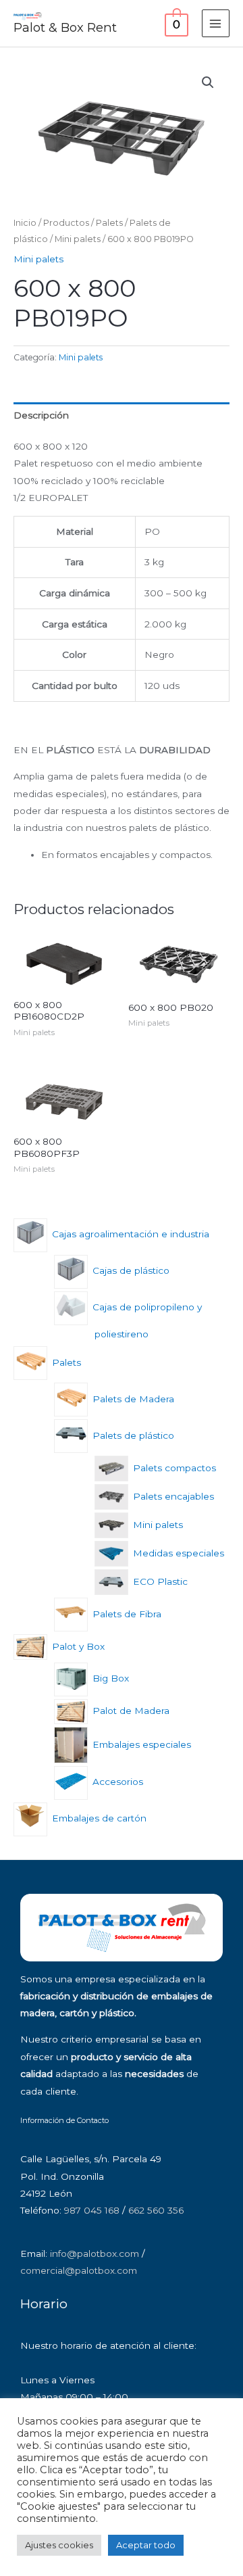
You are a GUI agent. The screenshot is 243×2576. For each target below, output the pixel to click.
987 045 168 (92, 2210)
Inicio (25, 223)
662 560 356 (156, 2210)
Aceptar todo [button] (146, 2545)
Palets (109, 223)
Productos (66, 223)
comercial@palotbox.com (79, 2270)
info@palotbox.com (94, 2253)
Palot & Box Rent (65, 27)
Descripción (41, 415)
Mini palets (78, 239)
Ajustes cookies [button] (59, 2545)
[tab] (122, 415)
